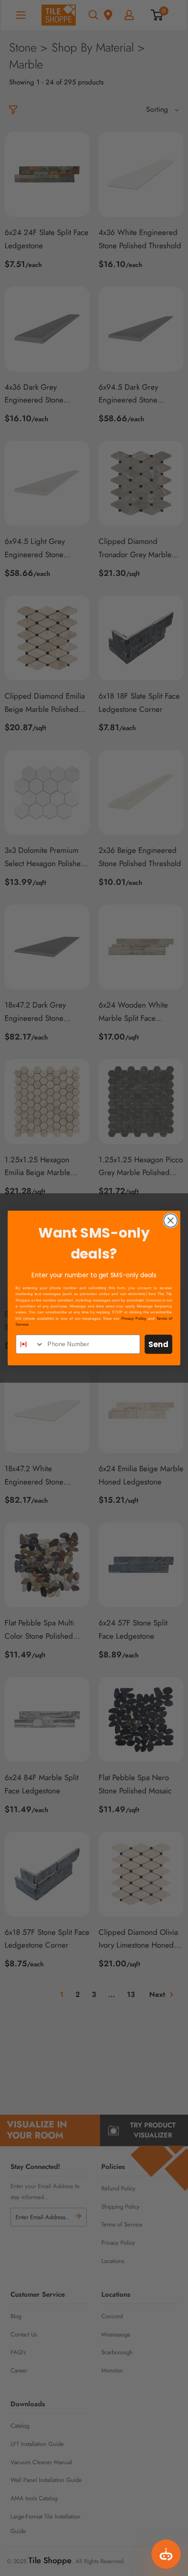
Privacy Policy (134, 1318)
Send (158, 1344)
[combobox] (30, 1344)
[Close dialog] (170, 1220)
